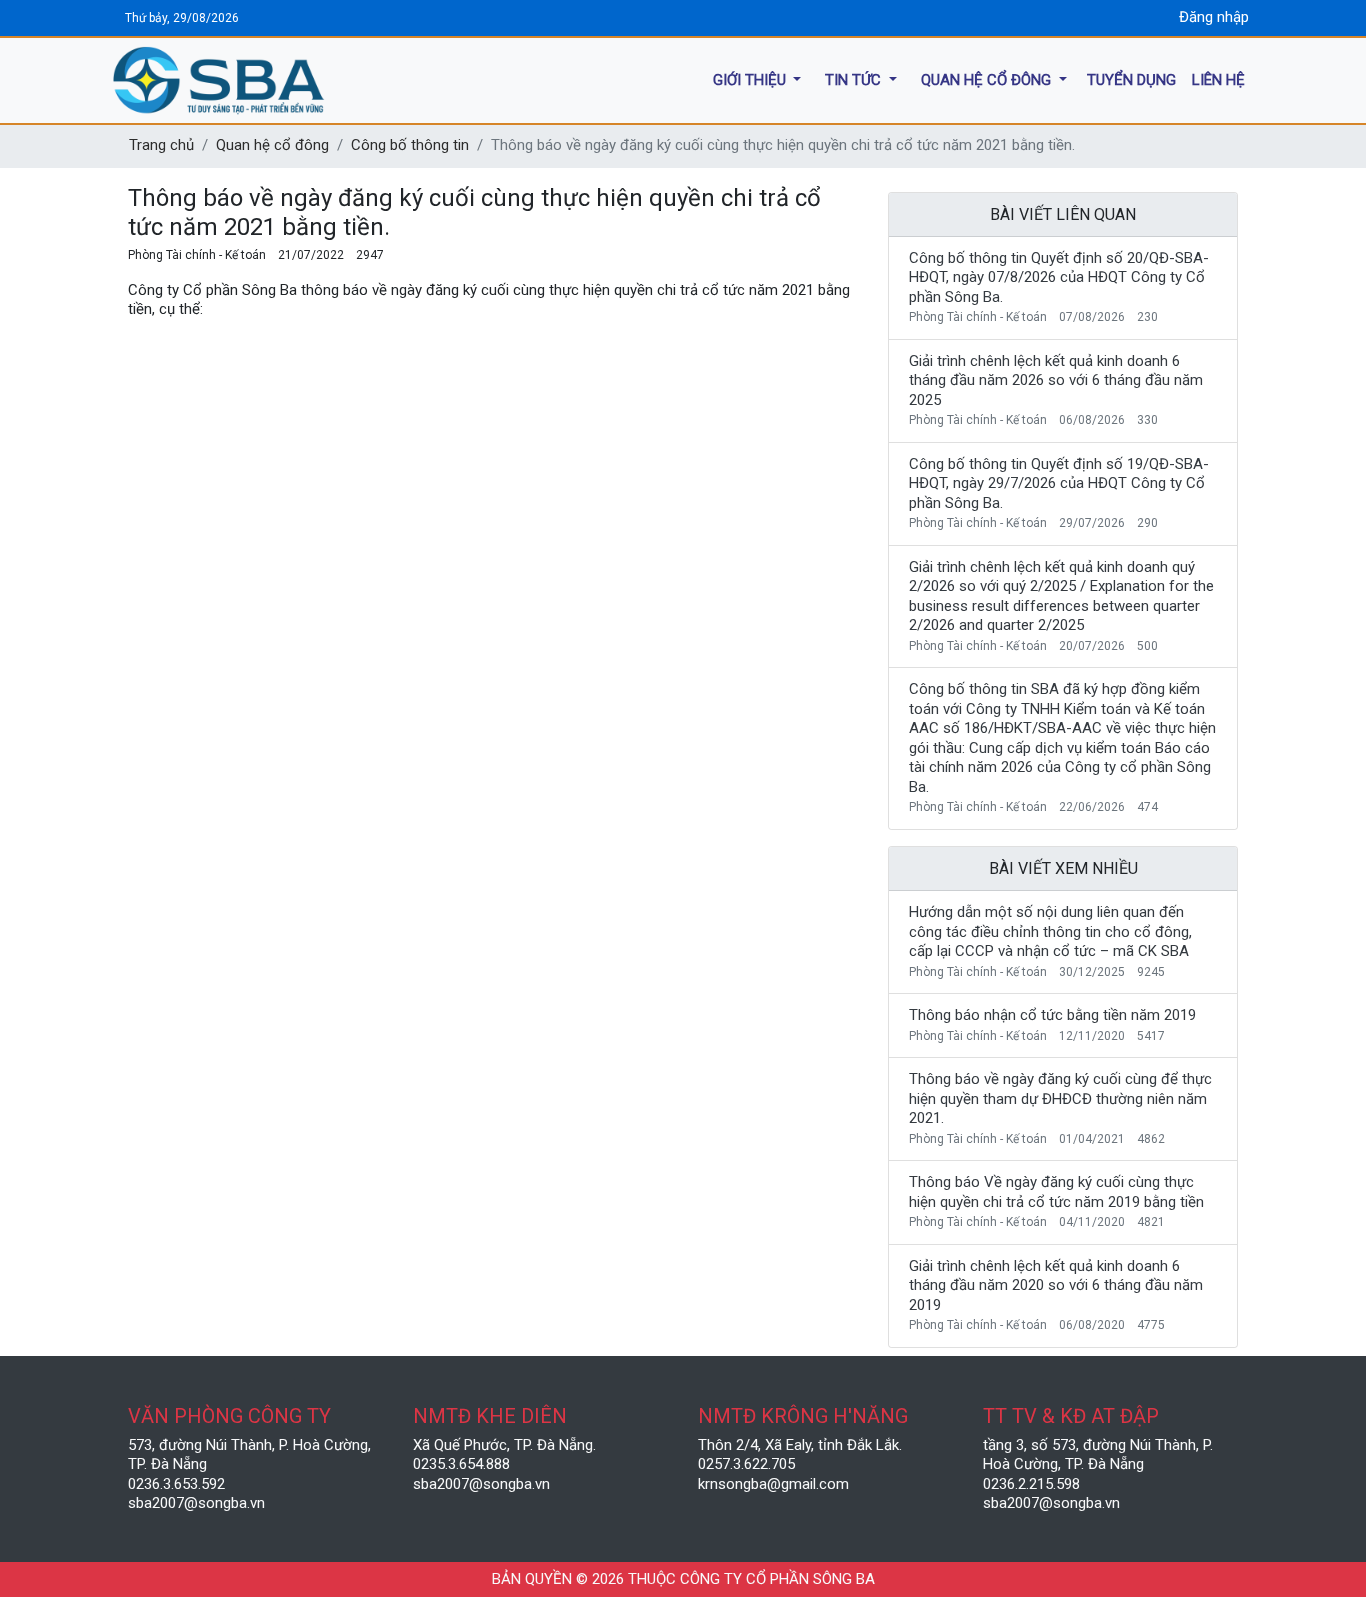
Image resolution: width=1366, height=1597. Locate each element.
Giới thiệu (751, 79)
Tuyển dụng (1131, 79)
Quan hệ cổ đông (988, 79)
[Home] (313, 80)
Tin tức (855, 79)
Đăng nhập (1214, 17)
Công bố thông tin (410, 145)
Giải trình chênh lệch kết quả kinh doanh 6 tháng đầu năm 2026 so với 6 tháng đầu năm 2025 (1056, 380)
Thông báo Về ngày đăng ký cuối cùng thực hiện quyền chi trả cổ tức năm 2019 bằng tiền (1056, 1192)
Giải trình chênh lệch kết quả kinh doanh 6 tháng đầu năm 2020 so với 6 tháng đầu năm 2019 (1056, 1285)
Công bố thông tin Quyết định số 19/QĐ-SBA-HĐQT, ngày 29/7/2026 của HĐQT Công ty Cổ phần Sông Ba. (1059, 483)
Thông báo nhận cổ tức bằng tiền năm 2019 (1052, 1015)
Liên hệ (1218, 79)
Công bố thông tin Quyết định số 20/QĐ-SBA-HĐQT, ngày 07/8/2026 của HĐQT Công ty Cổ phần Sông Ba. (1059, 277)
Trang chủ (161, 145)
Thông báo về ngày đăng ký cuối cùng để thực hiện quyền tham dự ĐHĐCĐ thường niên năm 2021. (1060, 1098)
